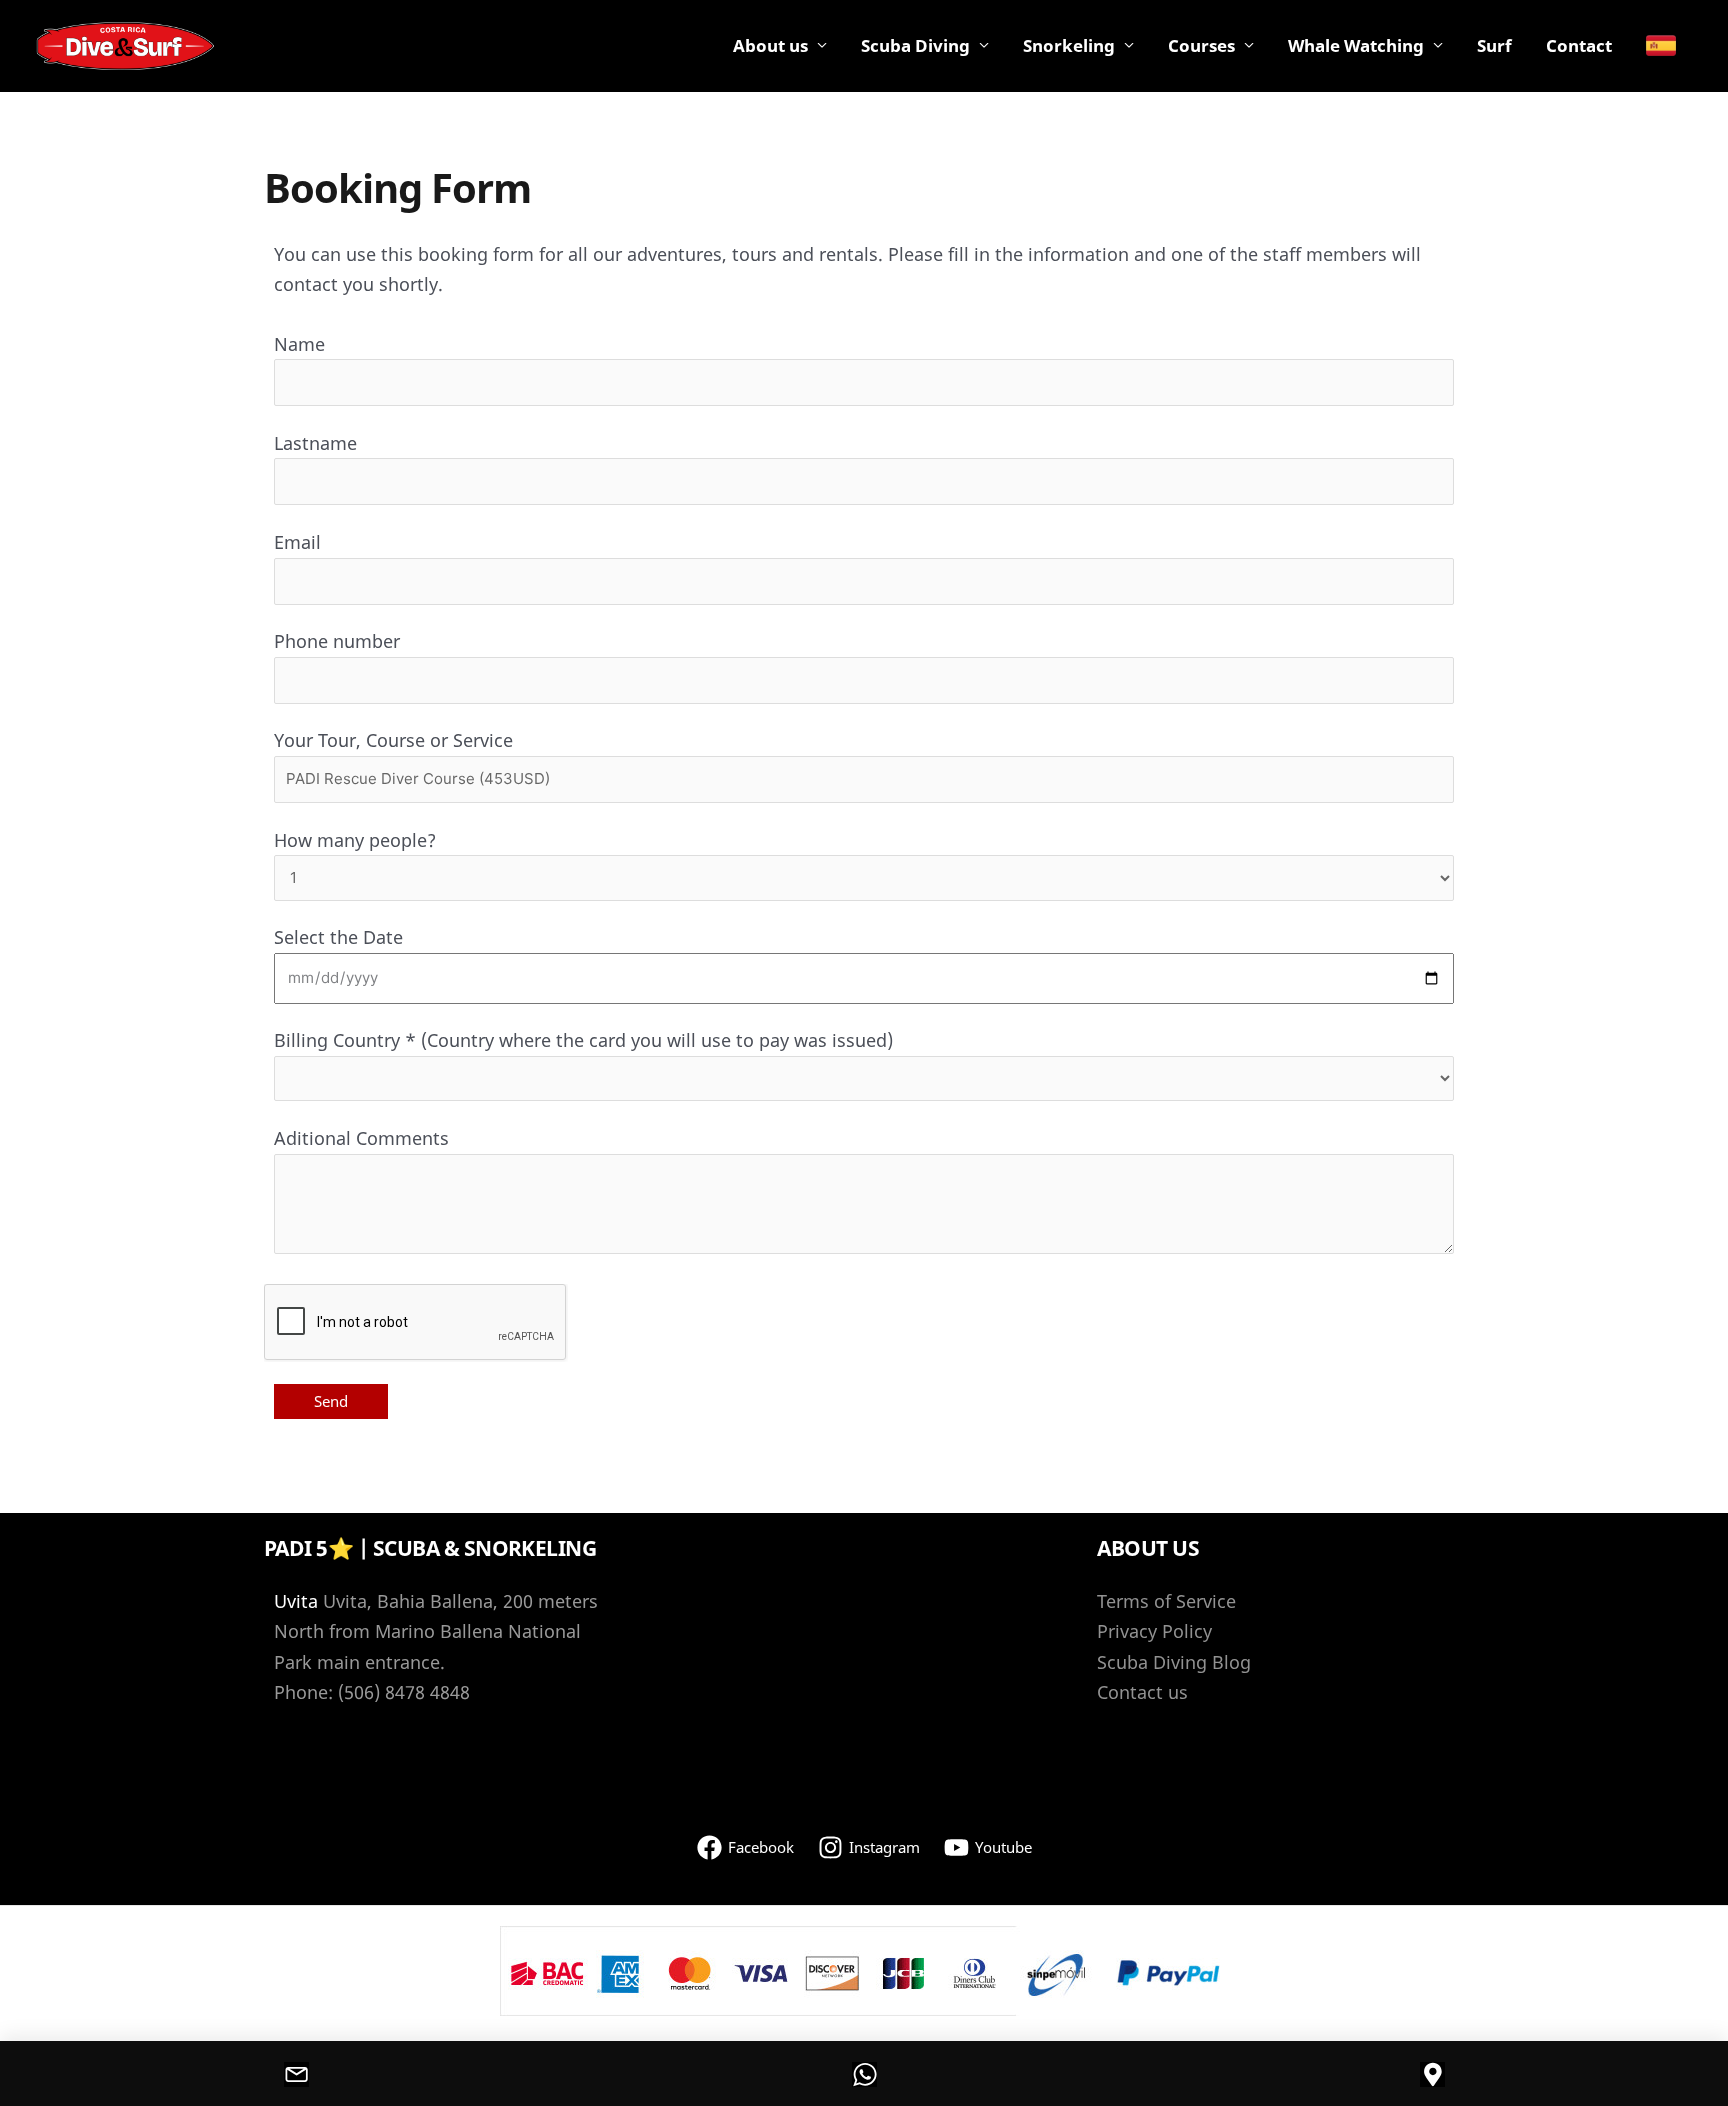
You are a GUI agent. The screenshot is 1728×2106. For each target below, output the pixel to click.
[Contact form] (296, 2074)
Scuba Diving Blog (1174, 1662)
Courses (1201, 45)
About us (770, 45)
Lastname (315, 443)
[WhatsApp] (864, 2074)
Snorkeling (1069, 45)
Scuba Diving (915, 45)
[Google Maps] (1432, 2074)
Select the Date (338, 937)
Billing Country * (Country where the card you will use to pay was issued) (583, 1040)
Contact (1579, 45)
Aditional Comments (361, 1138)
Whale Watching (1356, 45)
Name (299, 344)
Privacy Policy (1154, 1631)
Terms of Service (1166, 1601)
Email (297, 542)
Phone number (337, 641)
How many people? (355, 840)
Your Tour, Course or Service (393, 740)
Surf (1494, 45)
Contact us (1142, 1692)
